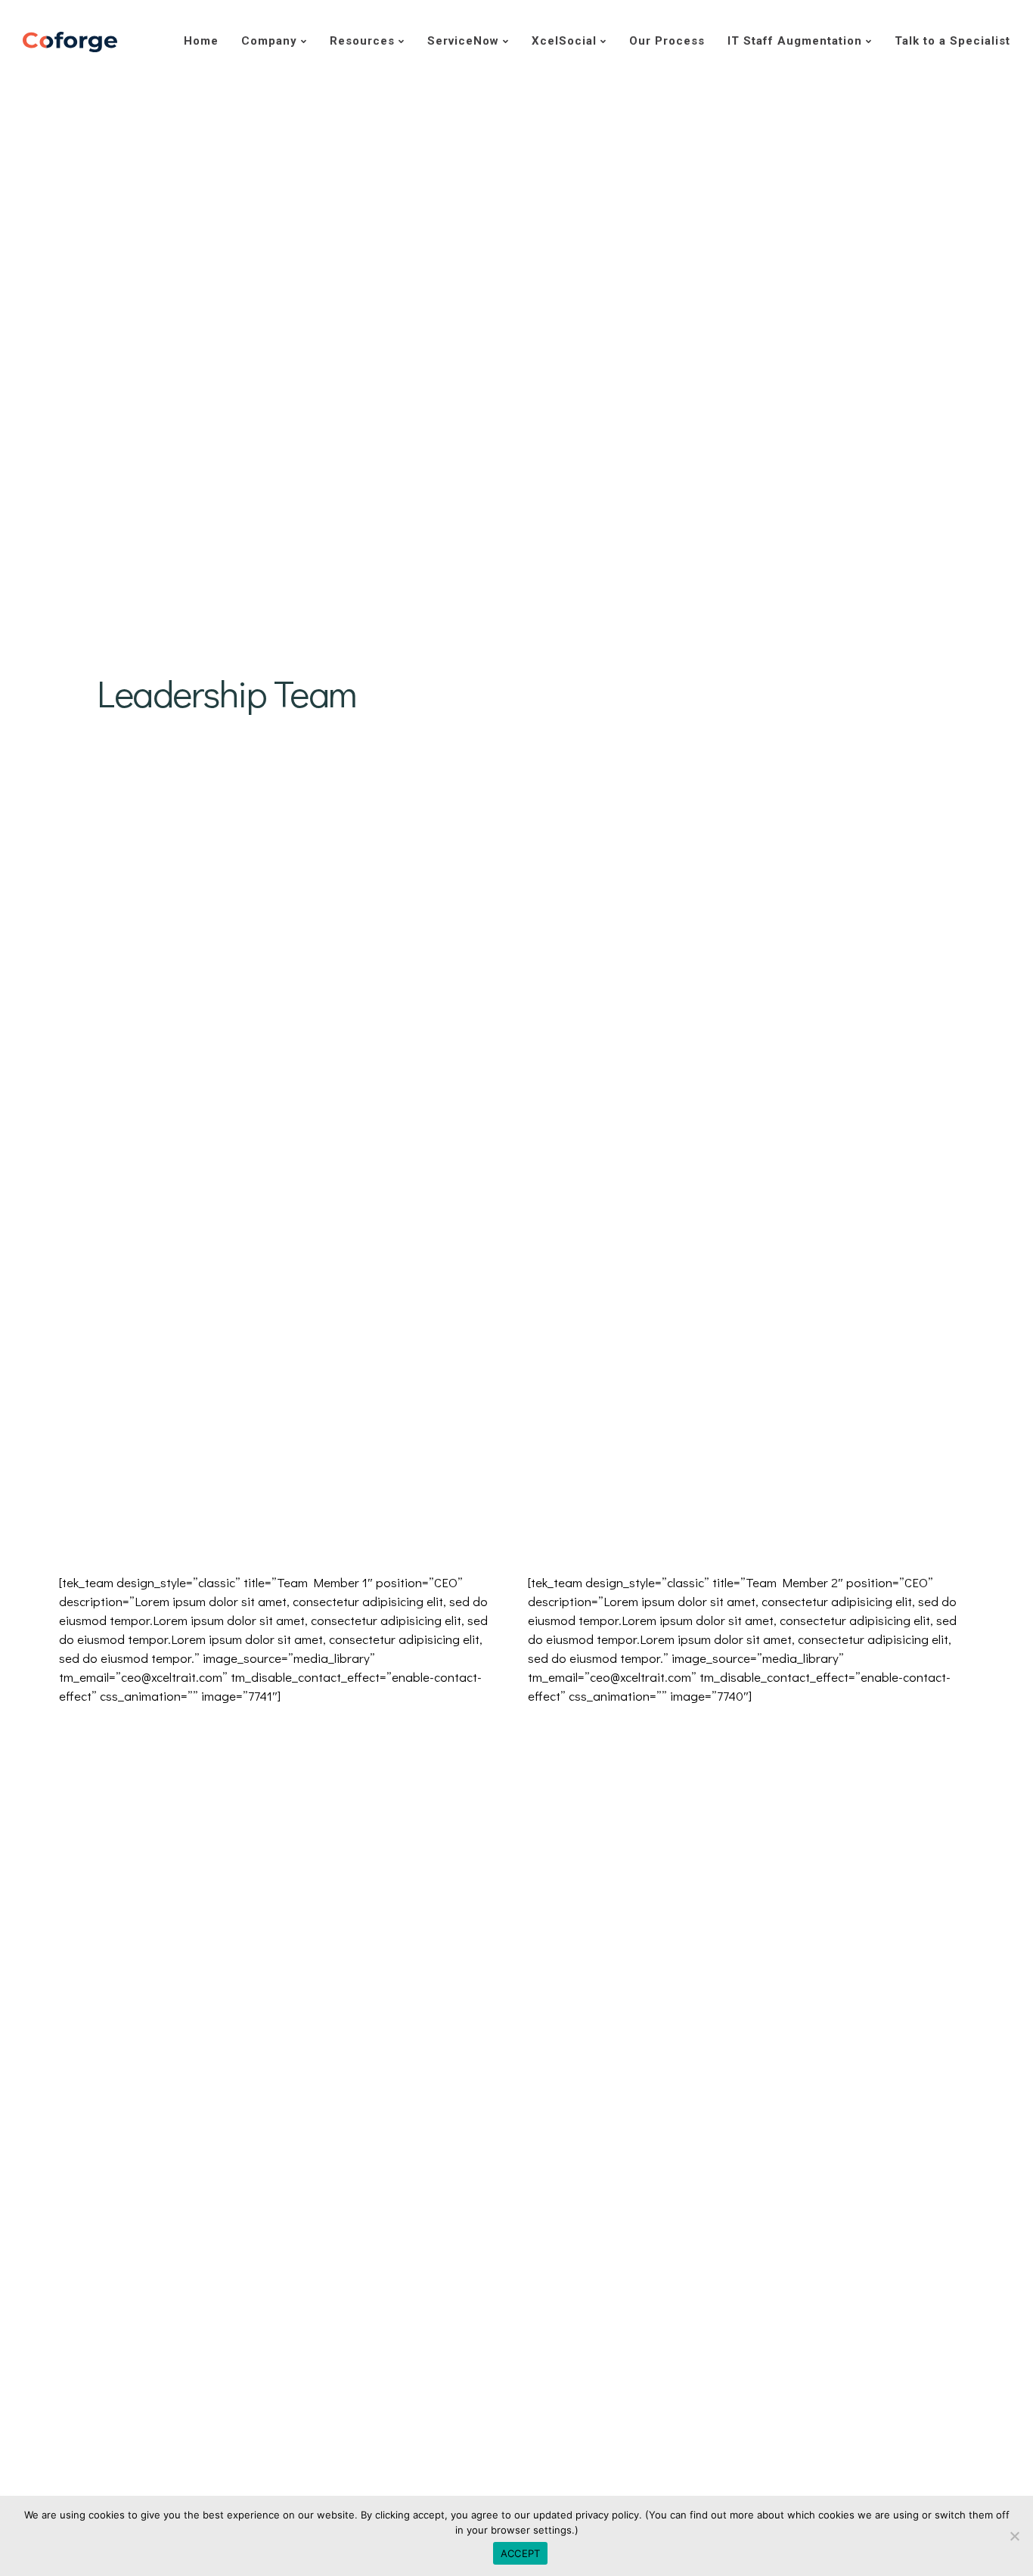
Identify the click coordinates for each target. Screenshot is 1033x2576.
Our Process (667, 41)
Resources (362, 41)
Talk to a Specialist (952, 41)
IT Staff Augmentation (795, 41)
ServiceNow (463, 41)
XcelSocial (564, 41)
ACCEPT (521, 2553)
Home (201, 41)
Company (269, 41)
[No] (1014, 2536)
